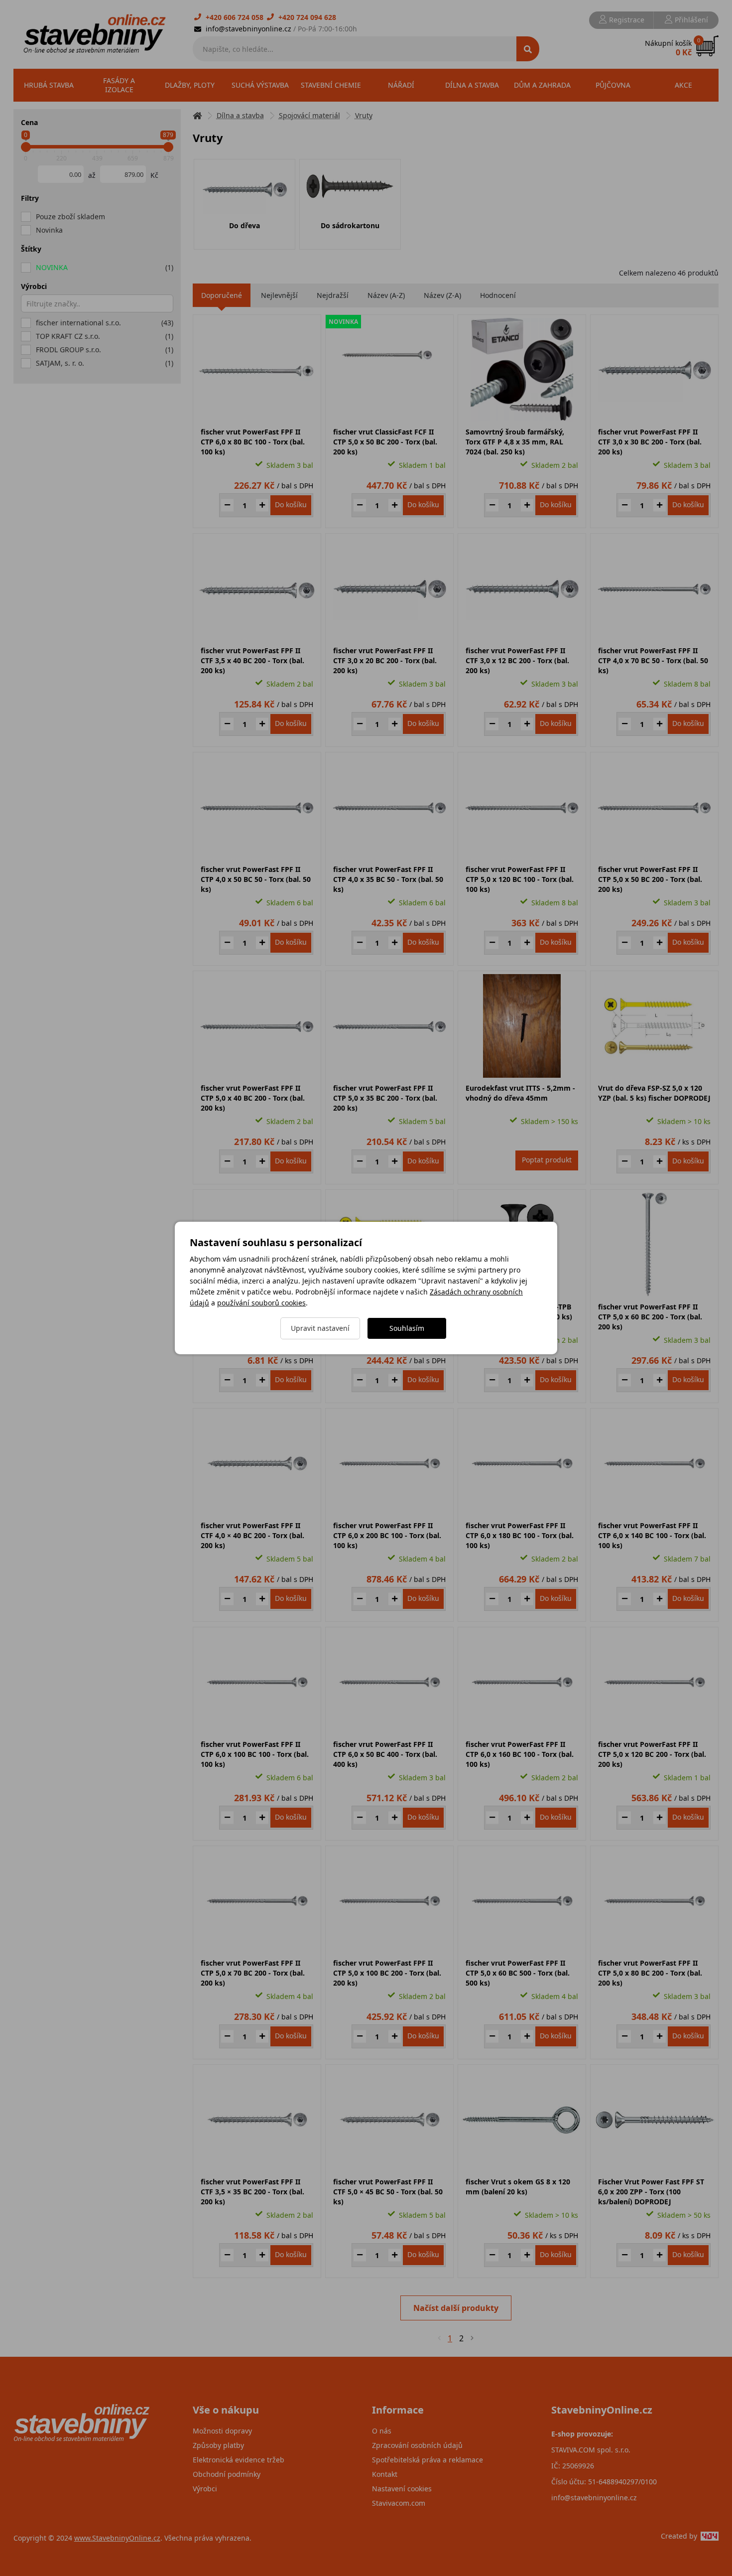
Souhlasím (407, 1328)
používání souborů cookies (261, 1303)
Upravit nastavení (320, 1328)
